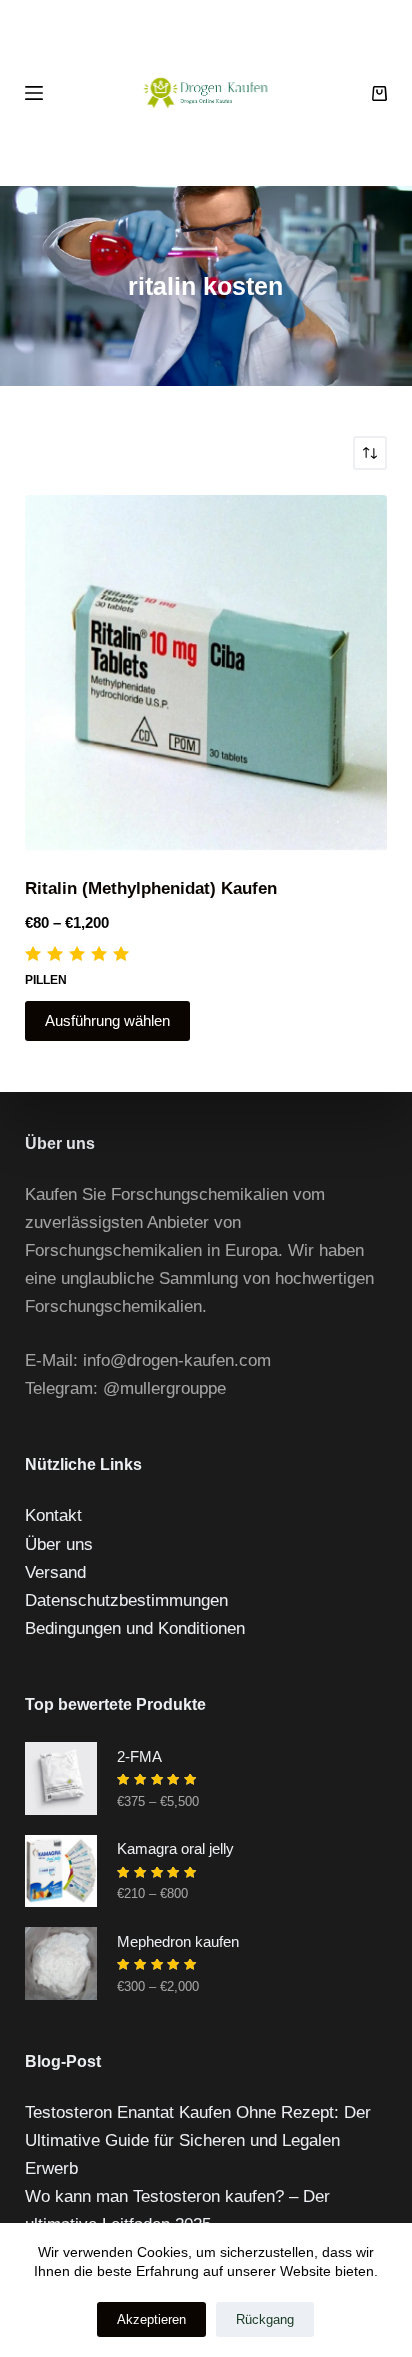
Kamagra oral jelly (175, 1848)
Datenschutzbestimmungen (126, 1600)
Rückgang (265, 2319)
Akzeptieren (151, 2319)
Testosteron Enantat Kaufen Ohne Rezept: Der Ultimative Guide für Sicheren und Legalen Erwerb (198, 2140)
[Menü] (34, 93)
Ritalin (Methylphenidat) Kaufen (151, 888)
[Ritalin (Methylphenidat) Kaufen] (206, 673)
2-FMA (139, 1756)
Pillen (46, 980)
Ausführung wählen (107, 1020)
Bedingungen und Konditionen (135, 1628)
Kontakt (53, 1515)
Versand (55, 1572)
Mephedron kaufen (178, 1941)
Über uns (59, 1544)
